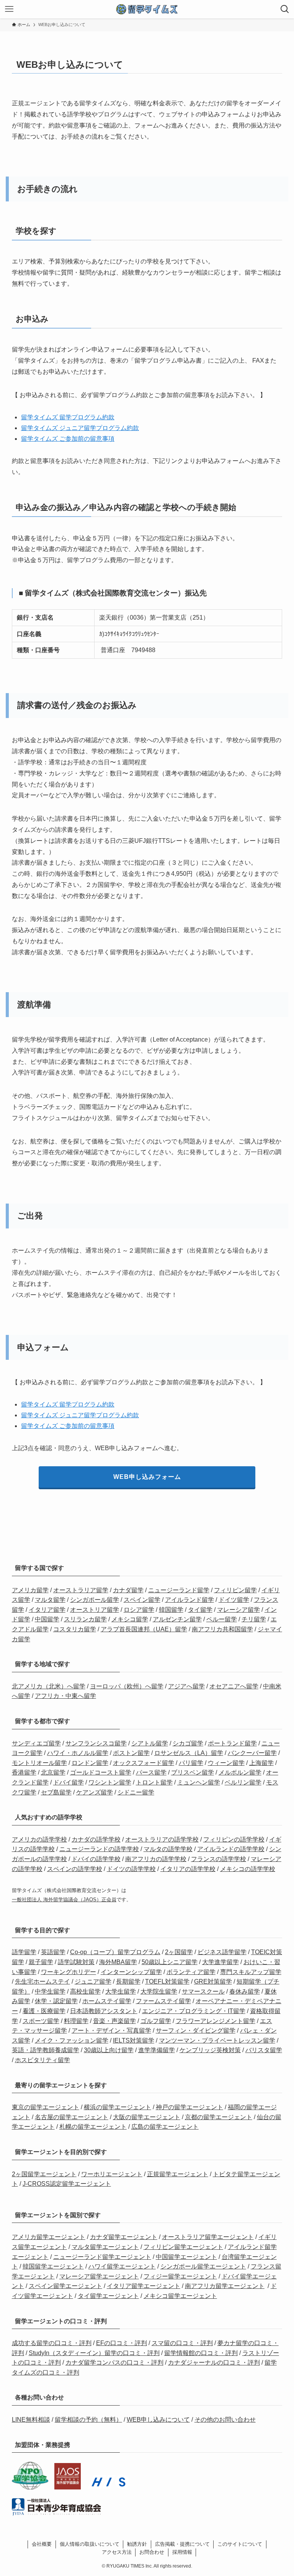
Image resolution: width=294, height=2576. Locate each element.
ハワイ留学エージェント (122, 2266)
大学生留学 (121, 1991)
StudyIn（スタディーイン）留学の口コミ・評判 (94, 2353)
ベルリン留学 (243, 1782)
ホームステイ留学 (107, 2001)
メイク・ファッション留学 (72, 2040)
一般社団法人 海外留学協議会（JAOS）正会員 (64, 1900)
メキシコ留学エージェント (180, 2296)
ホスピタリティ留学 (42, 2060)
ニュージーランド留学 (179, 1590)
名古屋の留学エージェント (72, 2117)
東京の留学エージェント (46, 2107)
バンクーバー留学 (252, 1753)
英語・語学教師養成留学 (46, 2050)
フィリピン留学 (235, 1590)
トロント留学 (154, 1782)
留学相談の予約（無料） (88, 2420)
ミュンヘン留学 (199, 1782)
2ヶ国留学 (179, 1952)
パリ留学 (191, 1763)
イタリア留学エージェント (144, 2286)
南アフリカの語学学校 (156, 1859)
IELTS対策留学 (134, 2040)
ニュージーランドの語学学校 (99, 1849)
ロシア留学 (139, 1610)
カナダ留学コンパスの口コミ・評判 (114, 2363)
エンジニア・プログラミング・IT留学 (194, 2011)
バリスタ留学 (264, 2050)
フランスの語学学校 (219, 1859)
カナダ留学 (128, 1590)
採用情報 (182, 2552)
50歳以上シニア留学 (170, 1962)
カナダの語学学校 (96, 1839)
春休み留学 (245, 1991)
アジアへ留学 (186, 1686)
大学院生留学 (159, 1991)
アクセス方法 (117, 2552)
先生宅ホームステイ (42, 1981)
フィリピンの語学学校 (234, 1839)
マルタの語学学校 (168, 1849)
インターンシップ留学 (131, 1972)
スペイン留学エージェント (65, 2286)
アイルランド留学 (189, 1600)
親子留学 (41, 1962)
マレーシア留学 (238, 1610)
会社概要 (42, 2544)
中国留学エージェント (186, 2257)
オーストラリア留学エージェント (208, 2237)
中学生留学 (50, 1991)
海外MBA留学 (118, 1962)
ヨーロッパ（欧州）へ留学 (127, 1686)
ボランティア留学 (191, 1972)
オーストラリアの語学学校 (162, 1839)
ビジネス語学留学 (222, 1952)
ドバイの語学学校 (96, 1859)
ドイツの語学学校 (131, 1869)
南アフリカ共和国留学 (222, 1629)
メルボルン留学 (240, 1772)
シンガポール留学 (95, 1600)
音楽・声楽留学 (114, 2021)
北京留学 (53, 1772)
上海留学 (261, 1763)
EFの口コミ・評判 (122, 2343)
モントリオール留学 (39, 1763)
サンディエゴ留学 (36, 1743)
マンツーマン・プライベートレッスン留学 (217, 2040)
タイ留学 (200, 1610)
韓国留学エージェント (53, 2266)
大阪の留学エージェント (147, 2117)
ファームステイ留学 (163, 2001)
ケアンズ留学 (95, 1792)
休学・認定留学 (56, 2001)
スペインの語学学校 (75, 1869)
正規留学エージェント (178, 2174)
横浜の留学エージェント (118, 2107)
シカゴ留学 (188, 1743)
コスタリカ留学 (75, 1629)
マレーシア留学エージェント (99, 2276)
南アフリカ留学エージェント (225, 2286)
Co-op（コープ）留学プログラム (115, 1952)
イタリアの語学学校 (188, 1869)
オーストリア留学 (95, 1610)
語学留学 (24, 1952)
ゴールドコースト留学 (101, 1772)
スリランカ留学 (85, 1619)
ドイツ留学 (234, 1600)
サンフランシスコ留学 (96, 1743)
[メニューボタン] (9, 9)
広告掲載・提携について (182, 2544)
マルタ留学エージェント (105, 2247)
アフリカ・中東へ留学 (65, 1696)
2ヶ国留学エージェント (44, 2174)
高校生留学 (85, 1991)
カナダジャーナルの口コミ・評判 (214, 2363)
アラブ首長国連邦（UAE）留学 (144, 1629)
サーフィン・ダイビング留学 (196, 2031)
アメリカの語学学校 (39, 1839)
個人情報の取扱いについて (90, 2544)
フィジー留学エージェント (180, 2276)
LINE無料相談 (31, 2420)
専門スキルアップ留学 (251, 1972)
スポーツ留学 (41, 2021)
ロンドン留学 (90, 1763)
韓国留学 (171, 1610)
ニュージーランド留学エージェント (102, 2257)
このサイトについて (240, 2544)
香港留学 (24, 1772)
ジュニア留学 (93, 1981)
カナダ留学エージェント (124, 2237)
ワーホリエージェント (112, 2174)
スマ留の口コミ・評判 (182, 2343)
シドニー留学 (136, 1792)
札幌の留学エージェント (93, 2127)
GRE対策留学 (213, 1981)
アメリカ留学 (30, 1590)
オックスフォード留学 (144, 1763)
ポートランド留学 (232, 1743)
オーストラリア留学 (81, 1590)
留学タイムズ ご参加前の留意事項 (68, 439)
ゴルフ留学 (156, 2021)
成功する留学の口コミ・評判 (52, 2343)
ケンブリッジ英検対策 (210, 2050)
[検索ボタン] (285, 9)
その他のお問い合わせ (225, 2420)
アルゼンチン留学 (177, 1619)
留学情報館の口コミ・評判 (201, 2353)
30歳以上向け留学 (109, 2050)
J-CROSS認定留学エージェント (67, 2184)
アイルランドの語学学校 (231, 1849)
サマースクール (203, 1991)
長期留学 (128, 1981)
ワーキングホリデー (69, 1972)
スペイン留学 (142, 1600)
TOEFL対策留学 (167, 1981)
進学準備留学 (157, 2050)
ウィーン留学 (226, 1763)
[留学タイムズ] (147, 9)
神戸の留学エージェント (189, 2107)
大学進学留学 (220, 1962)
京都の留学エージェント (219, 2117)
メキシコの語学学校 (248, 1869)
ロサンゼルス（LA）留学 (189, 1753)
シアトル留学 (150, 1743)
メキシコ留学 (130, 1619)
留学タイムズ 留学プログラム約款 (68, 417)
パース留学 (151, 1772)
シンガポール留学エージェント (203, 2266)
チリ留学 (254, 1619)
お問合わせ (152, 2552)
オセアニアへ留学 (234, 1686)
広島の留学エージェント (165, 2127)
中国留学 (47, 1619)
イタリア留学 (47, 1610)
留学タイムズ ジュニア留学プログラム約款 (80, 428)
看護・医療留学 (44, 2011)
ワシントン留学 (110, 1782)
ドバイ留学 (69, 1782)
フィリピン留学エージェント (183, 2247)
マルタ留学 (50, 1600)
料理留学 (76, 2021)
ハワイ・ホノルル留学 (78, 1753)
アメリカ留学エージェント (49, 2237)
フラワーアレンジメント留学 (216, 2021)
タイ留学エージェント (108, 2296)
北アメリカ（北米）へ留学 (49, 1686)
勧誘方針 (137, 2544)
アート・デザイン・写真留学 (111, 2031)
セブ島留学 (56, 1792)
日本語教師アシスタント (104, 2011)
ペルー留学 (222, 1619)
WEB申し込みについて (158, 2420)
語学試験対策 (76, 1962)
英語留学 (53, 1952)
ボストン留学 (131, 1753)
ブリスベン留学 (193, 1772)
